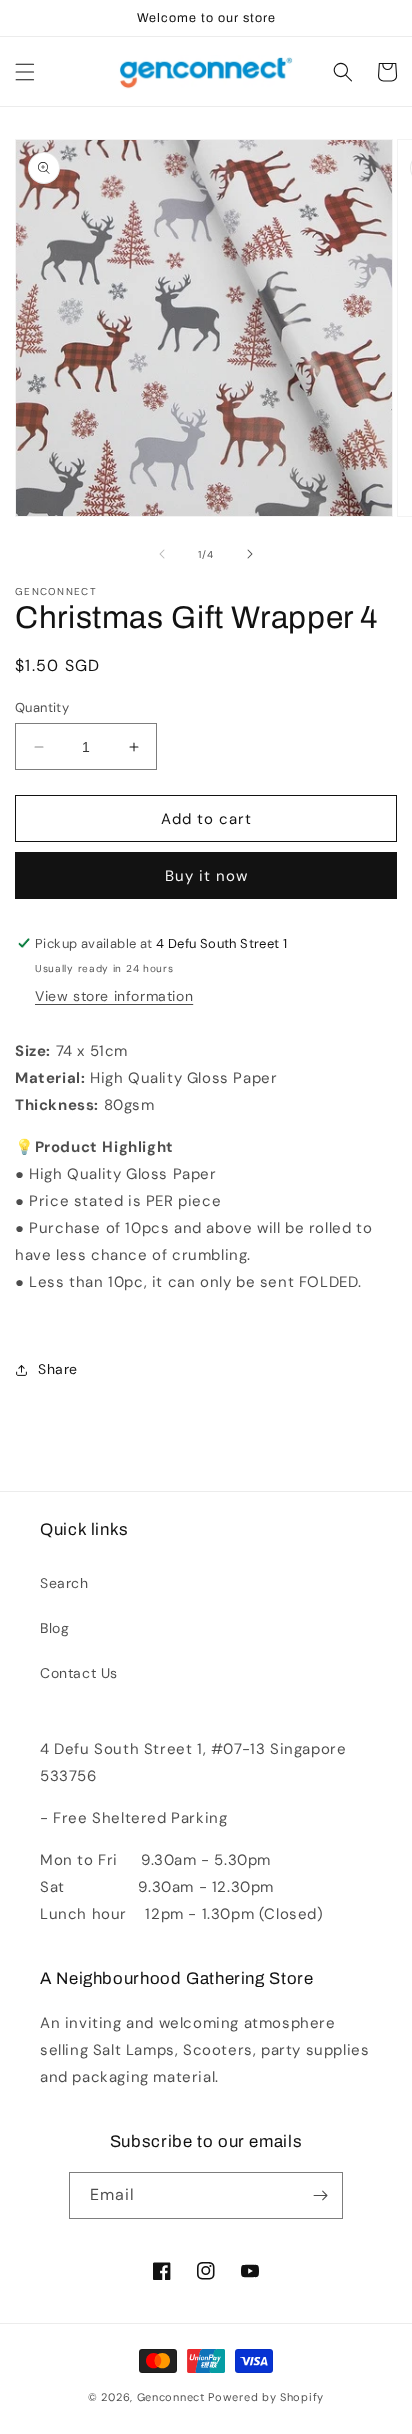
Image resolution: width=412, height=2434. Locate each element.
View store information (114, 996)
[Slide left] (162, 554)
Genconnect (171, 2397)
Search (64, 1583)
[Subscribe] (320, 2195)
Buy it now (206, 876)
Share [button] (58, 1369)
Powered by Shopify (266, 2397)
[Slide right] (250, 554)
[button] (25, 72)
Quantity (42, 707)
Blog (54, 1628)
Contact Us (79, 1673)
